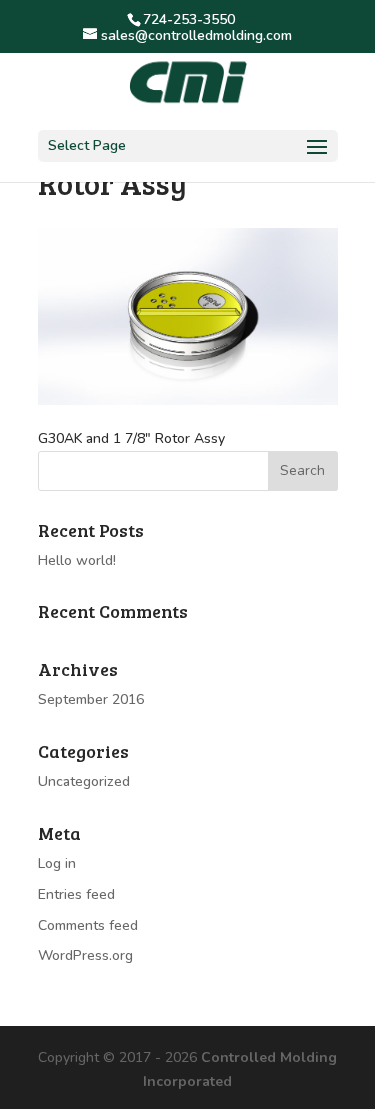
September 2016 (91, 699)
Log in (57, 863)
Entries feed (76, 894)
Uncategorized (84, 781)
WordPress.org (85, 955)
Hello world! (77, 560)
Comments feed (88, 925)
